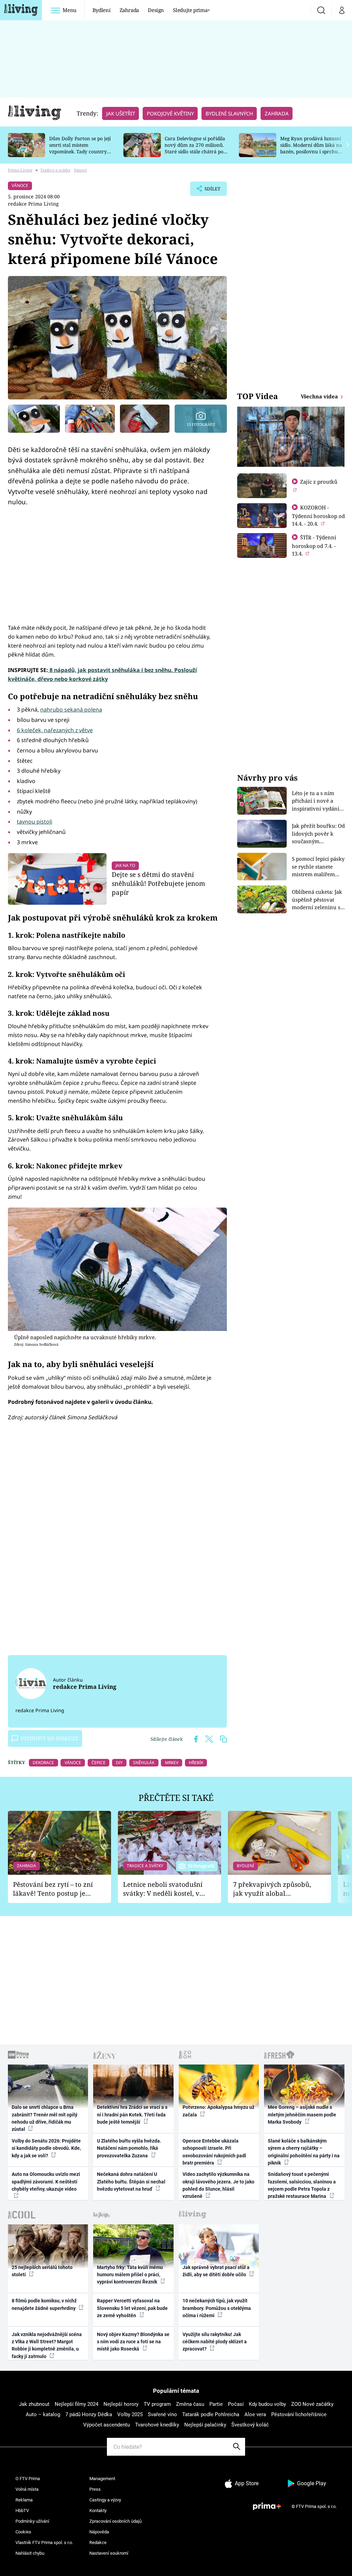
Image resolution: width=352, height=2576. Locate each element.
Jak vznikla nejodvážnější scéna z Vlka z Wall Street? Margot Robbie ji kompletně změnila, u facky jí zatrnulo (47, 2345)
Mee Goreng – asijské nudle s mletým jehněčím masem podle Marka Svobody (302, 2115)
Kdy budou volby (267, 2404)
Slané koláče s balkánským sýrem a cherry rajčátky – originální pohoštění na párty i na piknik (304, 2152)
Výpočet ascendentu (107, 2425)
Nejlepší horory (121, 2404)
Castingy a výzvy (105, 2500)
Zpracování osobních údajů (115, 2521)
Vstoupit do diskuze (49, 1738)
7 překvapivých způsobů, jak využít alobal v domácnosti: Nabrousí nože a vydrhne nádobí (272, 1889)
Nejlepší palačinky (205, 2425)
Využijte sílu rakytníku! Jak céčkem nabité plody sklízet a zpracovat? (215, 2342)
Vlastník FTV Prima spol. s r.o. (44, 2542)
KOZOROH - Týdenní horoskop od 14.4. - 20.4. (318, 515)
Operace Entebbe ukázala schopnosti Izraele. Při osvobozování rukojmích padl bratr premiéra (214, 2152)
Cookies (23, 2532)
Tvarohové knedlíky (157, 2425)
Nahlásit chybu (30, 2553)
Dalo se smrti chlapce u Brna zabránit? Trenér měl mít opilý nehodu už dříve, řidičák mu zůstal (45, 2118)
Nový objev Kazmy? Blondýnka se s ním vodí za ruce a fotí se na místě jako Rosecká (133, 2342)
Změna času (190, 2404)
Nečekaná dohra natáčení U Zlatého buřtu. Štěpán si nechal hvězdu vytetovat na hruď (131, 2182)
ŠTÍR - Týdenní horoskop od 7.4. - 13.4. (314, 545)
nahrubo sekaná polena (71, 709)
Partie (216, 2404)
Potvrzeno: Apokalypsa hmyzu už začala (218, 2111)
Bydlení (102, 10)
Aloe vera (255, 2414)
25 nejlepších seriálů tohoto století (42, 2271)
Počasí (236, 2404)
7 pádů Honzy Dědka (89, 2414)
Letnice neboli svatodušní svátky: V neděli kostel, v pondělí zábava (163, 1889)
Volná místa (27, 2489)
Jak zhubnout (34, 2404)
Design (156, 10)
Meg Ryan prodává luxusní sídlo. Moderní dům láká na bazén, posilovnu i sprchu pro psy (311, 148)
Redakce (98, 2542)
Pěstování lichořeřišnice (299, 2414)
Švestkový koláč (250, 2425)
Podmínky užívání (32, 2521)
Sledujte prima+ (191, 10)
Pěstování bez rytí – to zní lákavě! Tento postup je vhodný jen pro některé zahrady (53, 1889)
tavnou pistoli (35, 822)
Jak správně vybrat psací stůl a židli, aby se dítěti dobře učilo (216, 2271)
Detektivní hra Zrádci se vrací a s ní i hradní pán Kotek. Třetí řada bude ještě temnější (132, 2115)
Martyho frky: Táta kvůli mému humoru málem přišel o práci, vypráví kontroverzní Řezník (130, 2275)
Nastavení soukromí (109, 2553)
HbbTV (22, 2511)
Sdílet (209, 191)
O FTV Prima (28, 2479)
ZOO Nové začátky (312, 2404)
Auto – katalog (43, 2414)
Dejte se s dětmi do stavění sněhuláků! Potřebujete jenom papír (158, 883)
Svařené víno (162, 2414)
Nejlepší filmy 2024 (76, 2404)
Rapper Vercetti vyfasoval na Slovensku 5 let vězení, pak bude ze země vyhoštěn (132, 2308)
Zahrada (129, 10)
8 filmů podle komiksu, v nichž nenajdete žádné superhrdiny (44, 2304)
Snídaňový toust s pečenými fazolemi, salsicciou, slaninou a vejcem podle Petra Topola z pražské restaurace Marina (302, 2185)
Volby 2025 (130, 2414)
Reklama (24, 2500)
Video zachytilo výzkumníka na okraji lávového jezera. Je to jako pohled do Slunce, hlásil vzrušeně (218, 2185)
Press (95, 2489)
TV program (157, 2404)
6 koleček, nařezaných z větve (55, 730)
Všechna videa (320, 396)
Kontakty (98, 2511)
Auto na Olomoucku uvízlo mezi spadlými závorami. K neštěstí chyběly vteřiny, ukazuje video (46, 2182)
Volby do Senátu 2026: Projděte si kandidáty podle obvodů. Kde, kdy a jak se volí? (46, 2148)
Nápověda (99, 2532)
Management (102, 2479)
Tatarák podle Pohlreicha (211, 2414)
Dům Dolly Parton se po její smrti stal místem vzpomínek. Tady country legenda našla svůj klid (80, 148)
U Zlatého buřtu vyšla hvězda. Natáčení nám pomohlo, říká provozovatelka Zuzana (129, 2148)
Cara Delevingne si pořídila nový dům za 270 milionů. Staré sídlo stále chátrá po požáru (195, 148)
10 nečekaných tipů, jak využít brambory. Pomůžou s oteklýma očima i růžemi (217, 2308)
